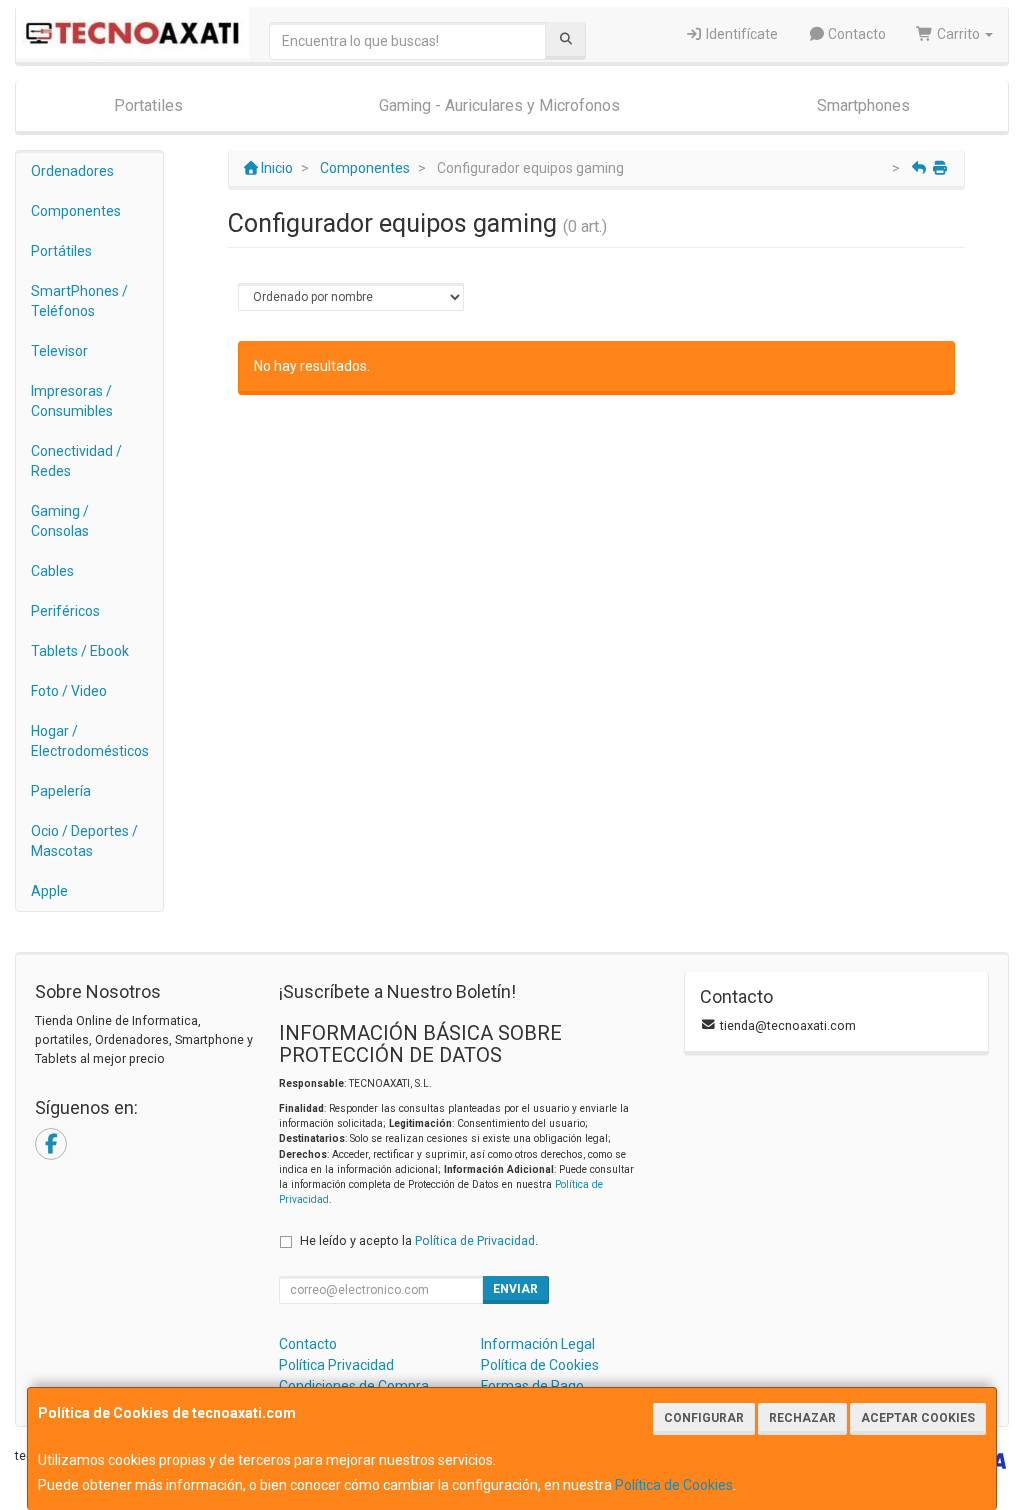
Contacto (855, 34)
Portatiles (148, 105)
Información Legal (538, 1344)
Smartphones (863, 105)
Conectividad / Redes (76, 461)
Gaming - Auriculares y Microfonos (499, 105)
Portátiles (61, 251)
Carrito (958, 34)
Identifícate (740, 34)
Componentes (76, 211)
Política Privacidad (336, 1365)
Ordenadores (72, 171)
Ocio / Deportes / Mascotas (84, 841)
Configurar (704, 1418)
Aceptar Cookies (918, 1418)
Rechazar (802, 1418)
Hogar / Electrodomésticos (90, 741)
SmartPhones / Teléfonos (79, 301)
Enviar (515, 1289)
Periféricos (65, 611)
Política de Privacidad (475, 1240)
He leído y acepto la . (419, 1240)
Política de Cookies (674, 1485)
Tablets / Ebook (80, 651)
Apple (49, 891)
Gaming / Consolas (60, 521)
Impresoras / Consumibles (72, 401)
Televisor (59, 351)
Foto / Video (69, 691)
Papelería (61, 791)
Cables (52, 571)
